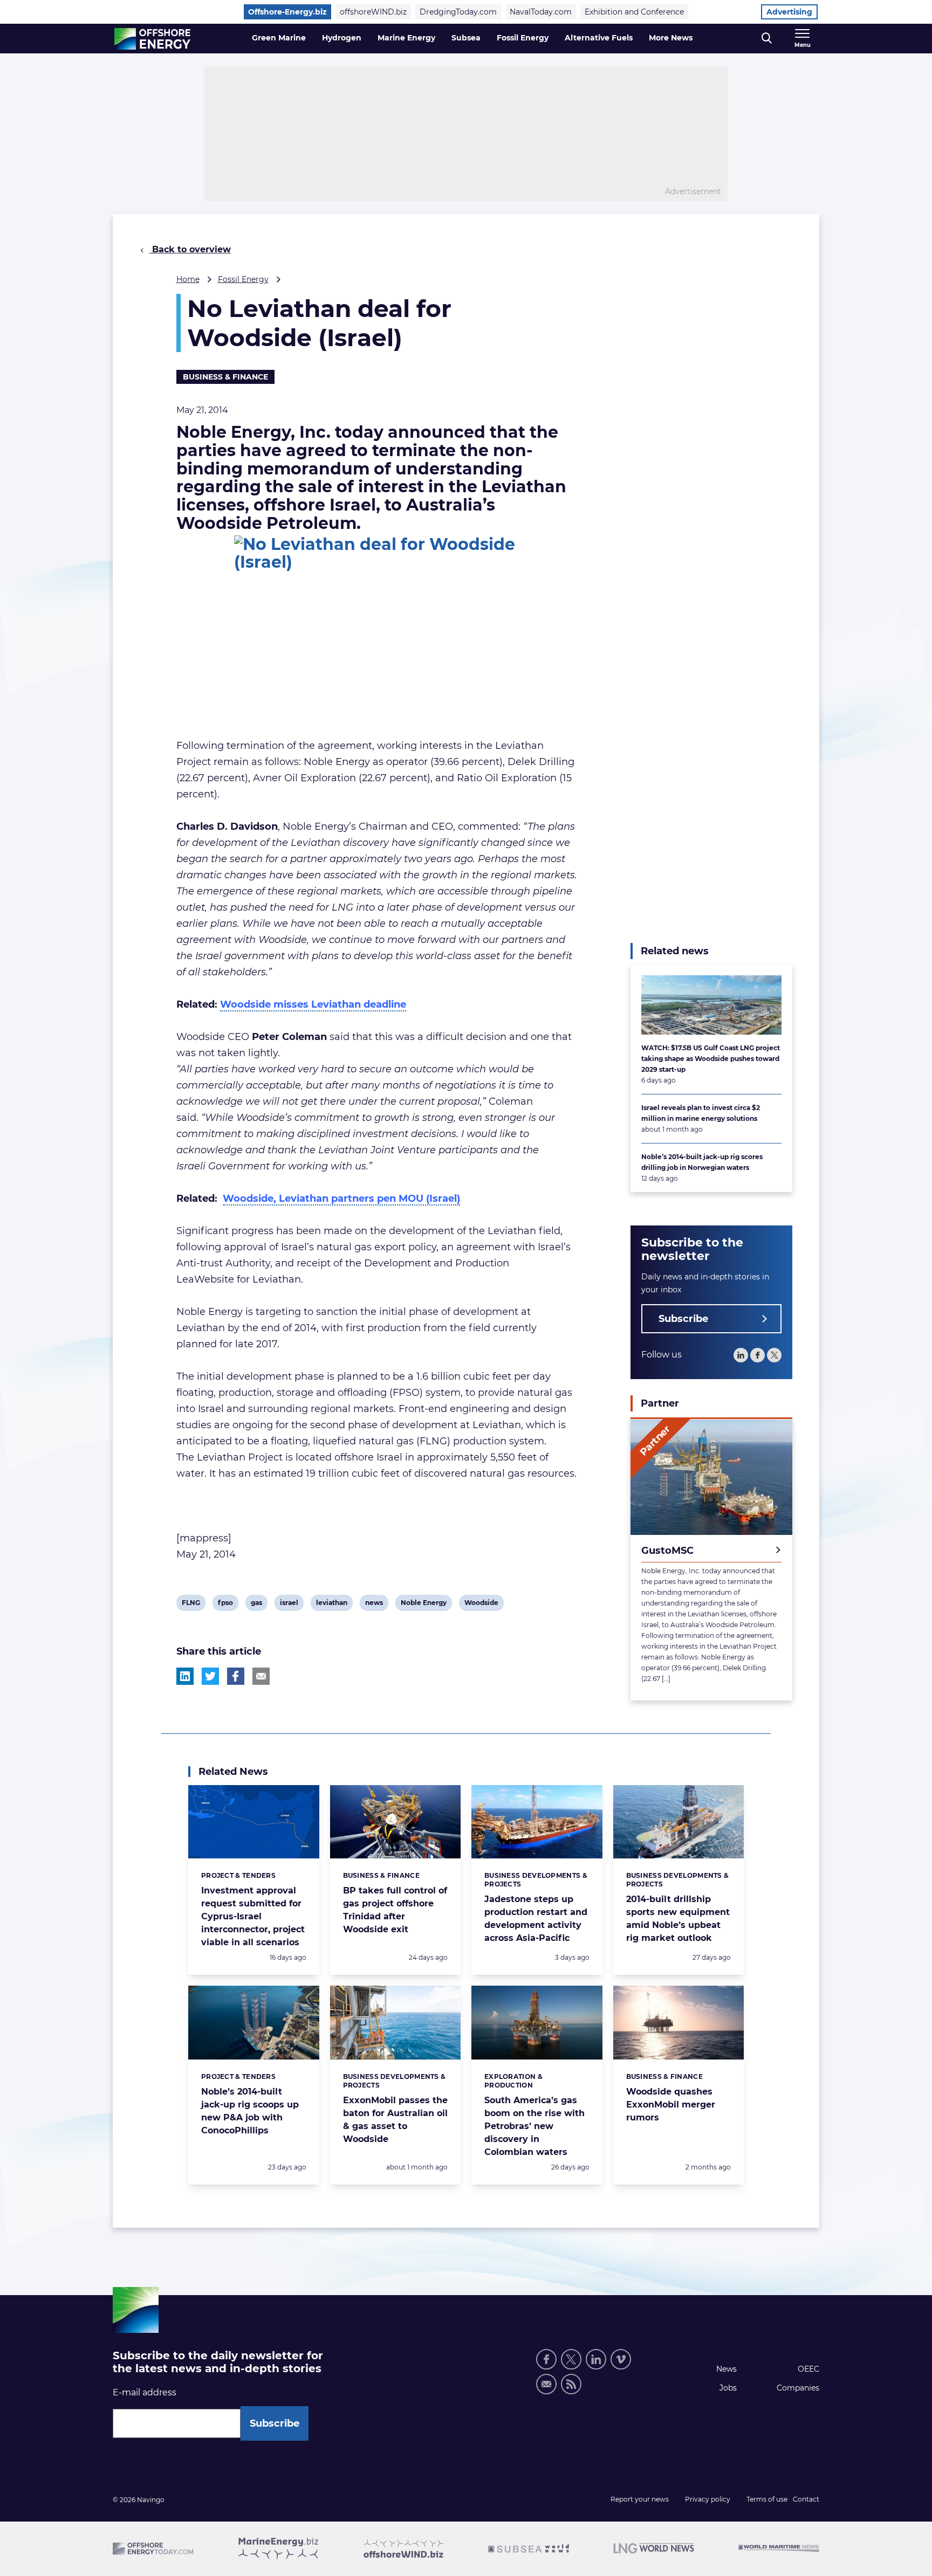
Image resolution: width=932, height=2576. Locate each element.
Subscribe (683, 1319)
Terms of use (767, 2499)
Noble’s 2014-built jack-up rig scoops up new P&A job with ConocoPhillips (250, 2111)
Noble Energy (423, 1604)
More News (671, 38)
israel (289, 1604)
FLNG (191, 1604)
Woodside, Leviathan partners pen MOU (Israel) (341, 1199)
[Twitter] (774, 1356)
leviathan (331, 1604)
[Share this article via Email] (261, 1676)
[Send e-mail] (546, 2384)
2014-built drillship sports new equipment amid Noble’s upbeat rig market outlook (678, 1919)
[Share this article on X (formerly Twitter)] (210, 1676)
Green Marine (279, 38)
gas (259, 1604)
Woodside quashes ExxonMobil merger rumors (671, 2105)
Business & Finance (225, 377)
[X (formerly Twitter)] (571, 2359)
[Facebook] (758, 1356)
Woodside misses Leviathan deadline (313, 1004)
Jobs (728, 2388)
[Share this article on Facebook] (236, 1676)
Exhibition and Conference (634, 12)
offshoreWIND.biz (373, 12)
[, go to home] (152, 39)
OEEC (808, 2369)
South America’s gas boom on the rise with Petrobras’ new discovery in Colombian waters (534, 2126)
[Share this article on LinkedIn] (185, 1676)
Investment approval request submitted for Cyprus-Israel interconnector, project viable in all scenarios (253, 1916)
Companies (798, 2388)
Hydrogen (342, 38)
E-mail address (145, 2392)
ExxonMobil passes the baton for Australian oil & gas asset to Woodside (395, 2120)
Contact (806, 2499)
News (727, 2369)
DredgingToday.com (458, 12)
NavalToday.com (541, 12)
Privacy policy (708, 2499)
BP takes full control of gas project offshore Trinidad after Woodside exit (395, 1910)
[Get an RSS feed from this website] (571, 2384)
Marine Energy (406, 38)
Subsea (466, 38)
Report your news (640, 2499)
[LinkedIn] (741, 1356)
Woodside (481, 1604)
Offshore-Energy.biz (287, 12)
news (374, 1604)
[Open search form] (767, 39)
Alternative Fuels (599, 38)
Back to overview (190, 249)
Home (188, 279)
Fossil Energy (523, 38)
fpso (226, 1604)
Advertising (789, 12)
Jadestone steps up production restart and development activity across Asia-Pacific (536, 1919)
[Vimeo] (621, 2359)
